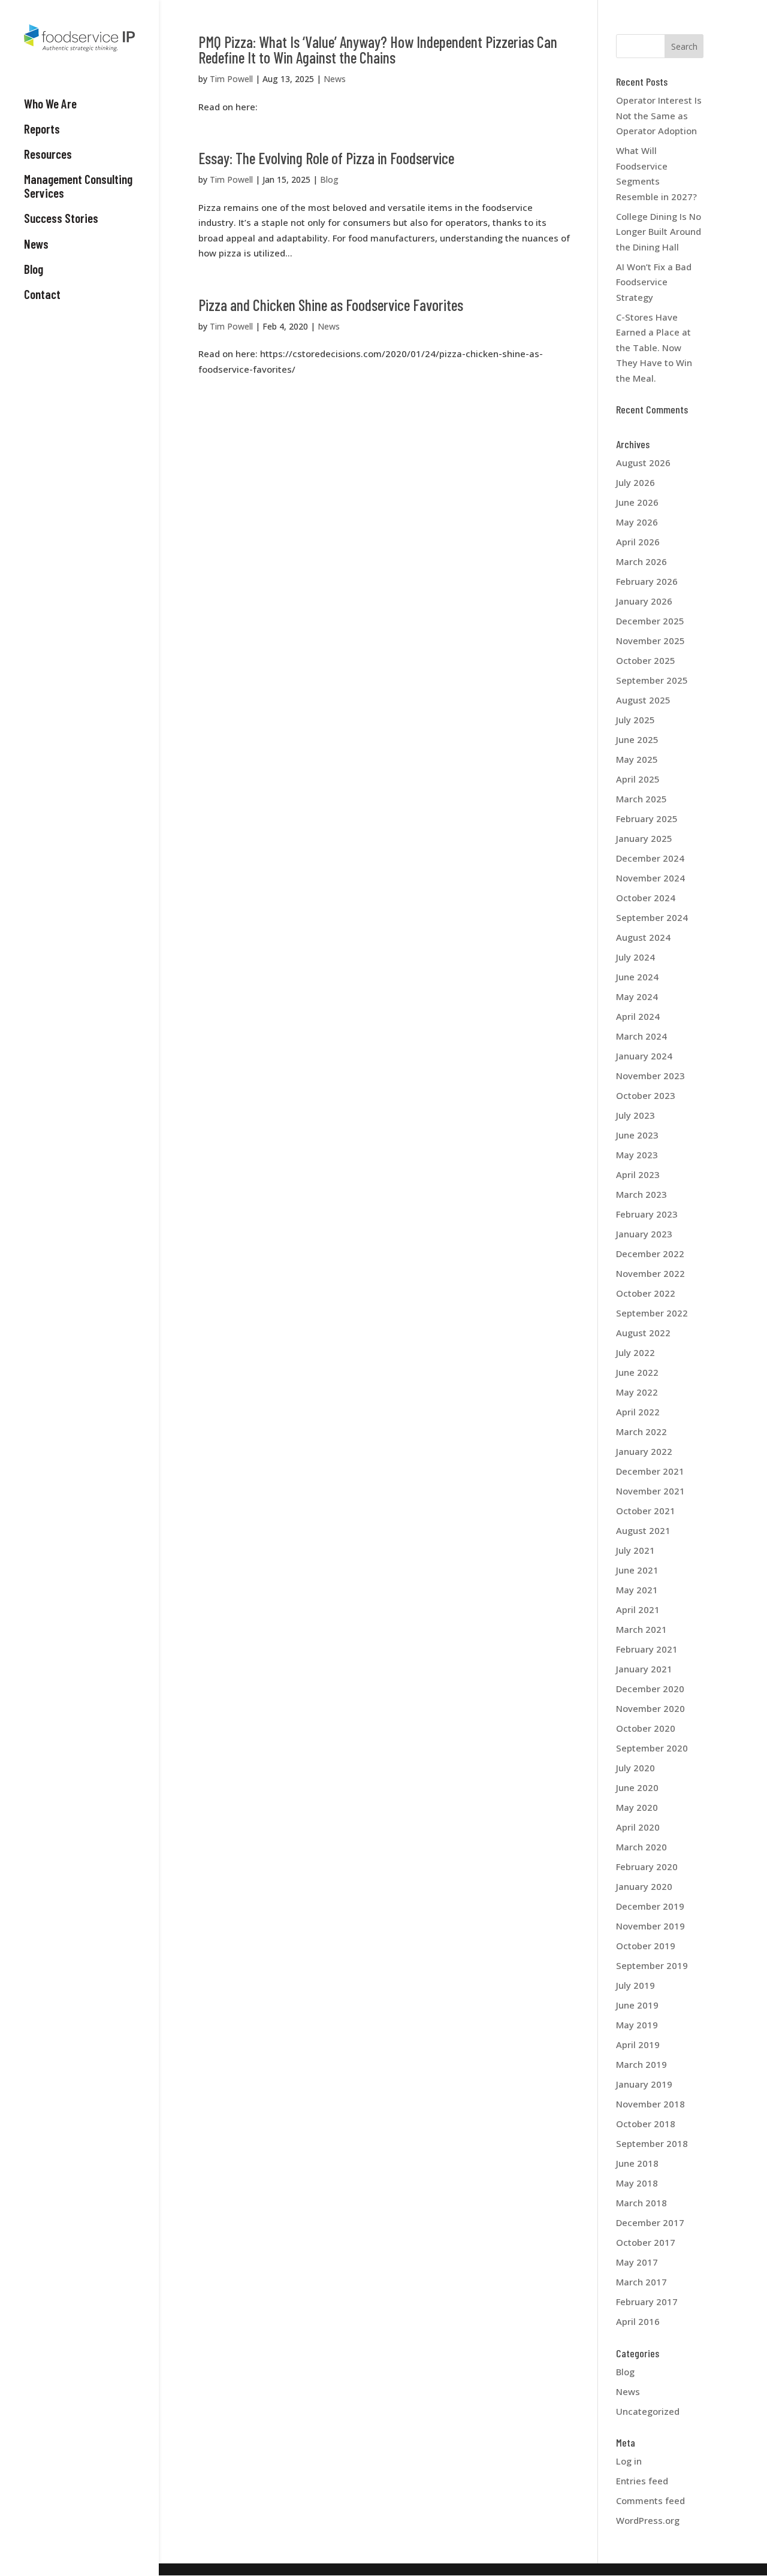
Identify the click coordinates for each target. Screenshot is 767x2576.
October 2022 (646, 1293)
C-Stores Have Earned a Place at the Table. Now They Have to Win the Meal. (654, 348)
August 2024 (643, 937)
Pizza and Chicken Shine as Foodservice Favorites (331, 305)
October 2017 (646, 2242)
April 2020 (638, 1827)
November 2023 (650, 1076)
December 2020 (650, 1689)
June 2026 (637, 502)
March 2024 (641, 1036)
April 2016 (638, 2321)
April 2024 (638, 1016)
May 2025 (637, 759)
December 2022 (650, 1254)
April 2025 (638, 779)
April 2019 (638, 2045)
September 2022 (652, 1313)
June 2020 (637, 1787)
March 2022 (641, 1432)
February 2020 (647, 1867)
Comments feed (650, 2500)
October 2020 (646, 1728)
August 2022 (643, 1333)
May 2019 (637, 2025)
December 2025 (650, 621)
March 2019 (641, 2064)
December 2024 (650, 858)
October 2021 (646, 1511)
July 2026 (635, 482)
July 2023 (635, 1115)
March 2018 (641, 2203)
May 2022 (637, 1392)
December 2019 (650, 1906)
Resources (48, 154)
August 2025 (643, 700)
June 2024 (637, 977)
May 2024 (637, 996)
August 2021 (643, 1530)
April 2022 (638, 1412)
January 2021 (644, 1669)
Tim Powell (231, 79)
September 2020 (652, 1748)
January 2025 (644, 838)
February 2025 (647, 819)
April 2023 (638, 1174)
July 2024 (635, 957)
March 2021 (641, 1629)
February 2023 (647, 1214)
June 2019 (637, 2005)
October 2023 (646, 1095)
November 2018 (650, 2104)
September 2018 (652, 2143)
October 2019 (646, 1946)
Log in (629, 2461)
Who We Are (50, 104)
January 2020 (644, 1886)
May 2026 (637, 522)
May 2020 (637, 1807)
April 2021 (638, 1609)
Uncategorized (648, 2411)
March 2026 (641, 561)
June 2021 (637, 1570)
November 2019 (650, 1926)
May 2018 (637, 2183)
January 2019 (644, 2084)
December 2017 (650, 2222)
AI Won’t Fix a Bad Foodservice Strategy (654, 282)
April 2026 (638, 542)
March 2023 (641, 1194)
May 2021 (637, 1590)
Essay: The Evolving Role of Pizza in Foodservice (326, 158)
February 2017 (647, 2302)
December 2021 (650, 1471)
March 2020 (641, 1847)
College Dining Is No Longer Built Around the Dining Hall (659, 232)
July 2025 (635, 720)
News (36, 244)
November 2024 (650, 878)
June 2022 (637, 1372)
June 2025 (637, 739)
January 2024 (644, 1056)
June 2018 (637, 2163)
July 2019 (635, 1985)
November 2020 (650, 1708)
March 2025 (641, 799)
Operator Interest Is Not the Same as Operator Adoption (659, 115)
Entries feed (642, 2481)
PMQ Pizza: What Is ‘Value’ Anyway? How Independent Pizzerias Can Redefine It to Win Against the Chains (378, 49)
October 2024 (646, 898)
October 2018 (646, 2124)
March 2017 (641, 2282)
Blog (34, 269)
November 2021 (650, 1491)
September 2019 (652, 1965)
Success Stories (61, 218)
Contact (42, 294)
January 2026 (644, 601)
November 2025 (650, 641)
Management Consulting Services (78, 186)
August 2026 (643, 463)
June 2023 (637, 1135)
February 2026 (647, 581)
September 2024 (652, 917)
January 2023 (644, 1234)
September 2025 (652, 680)
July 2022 (635, 1352)
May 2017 (637, 2262)
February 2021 (647, 1649)
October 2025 (646, 660)
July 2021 (635, 1550)
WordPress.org (648, 2520)
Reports (42, 129)
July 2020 (635, 1768)
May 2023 (637, 1155)
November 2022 (650, 1273)
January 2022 (644, 1451)
